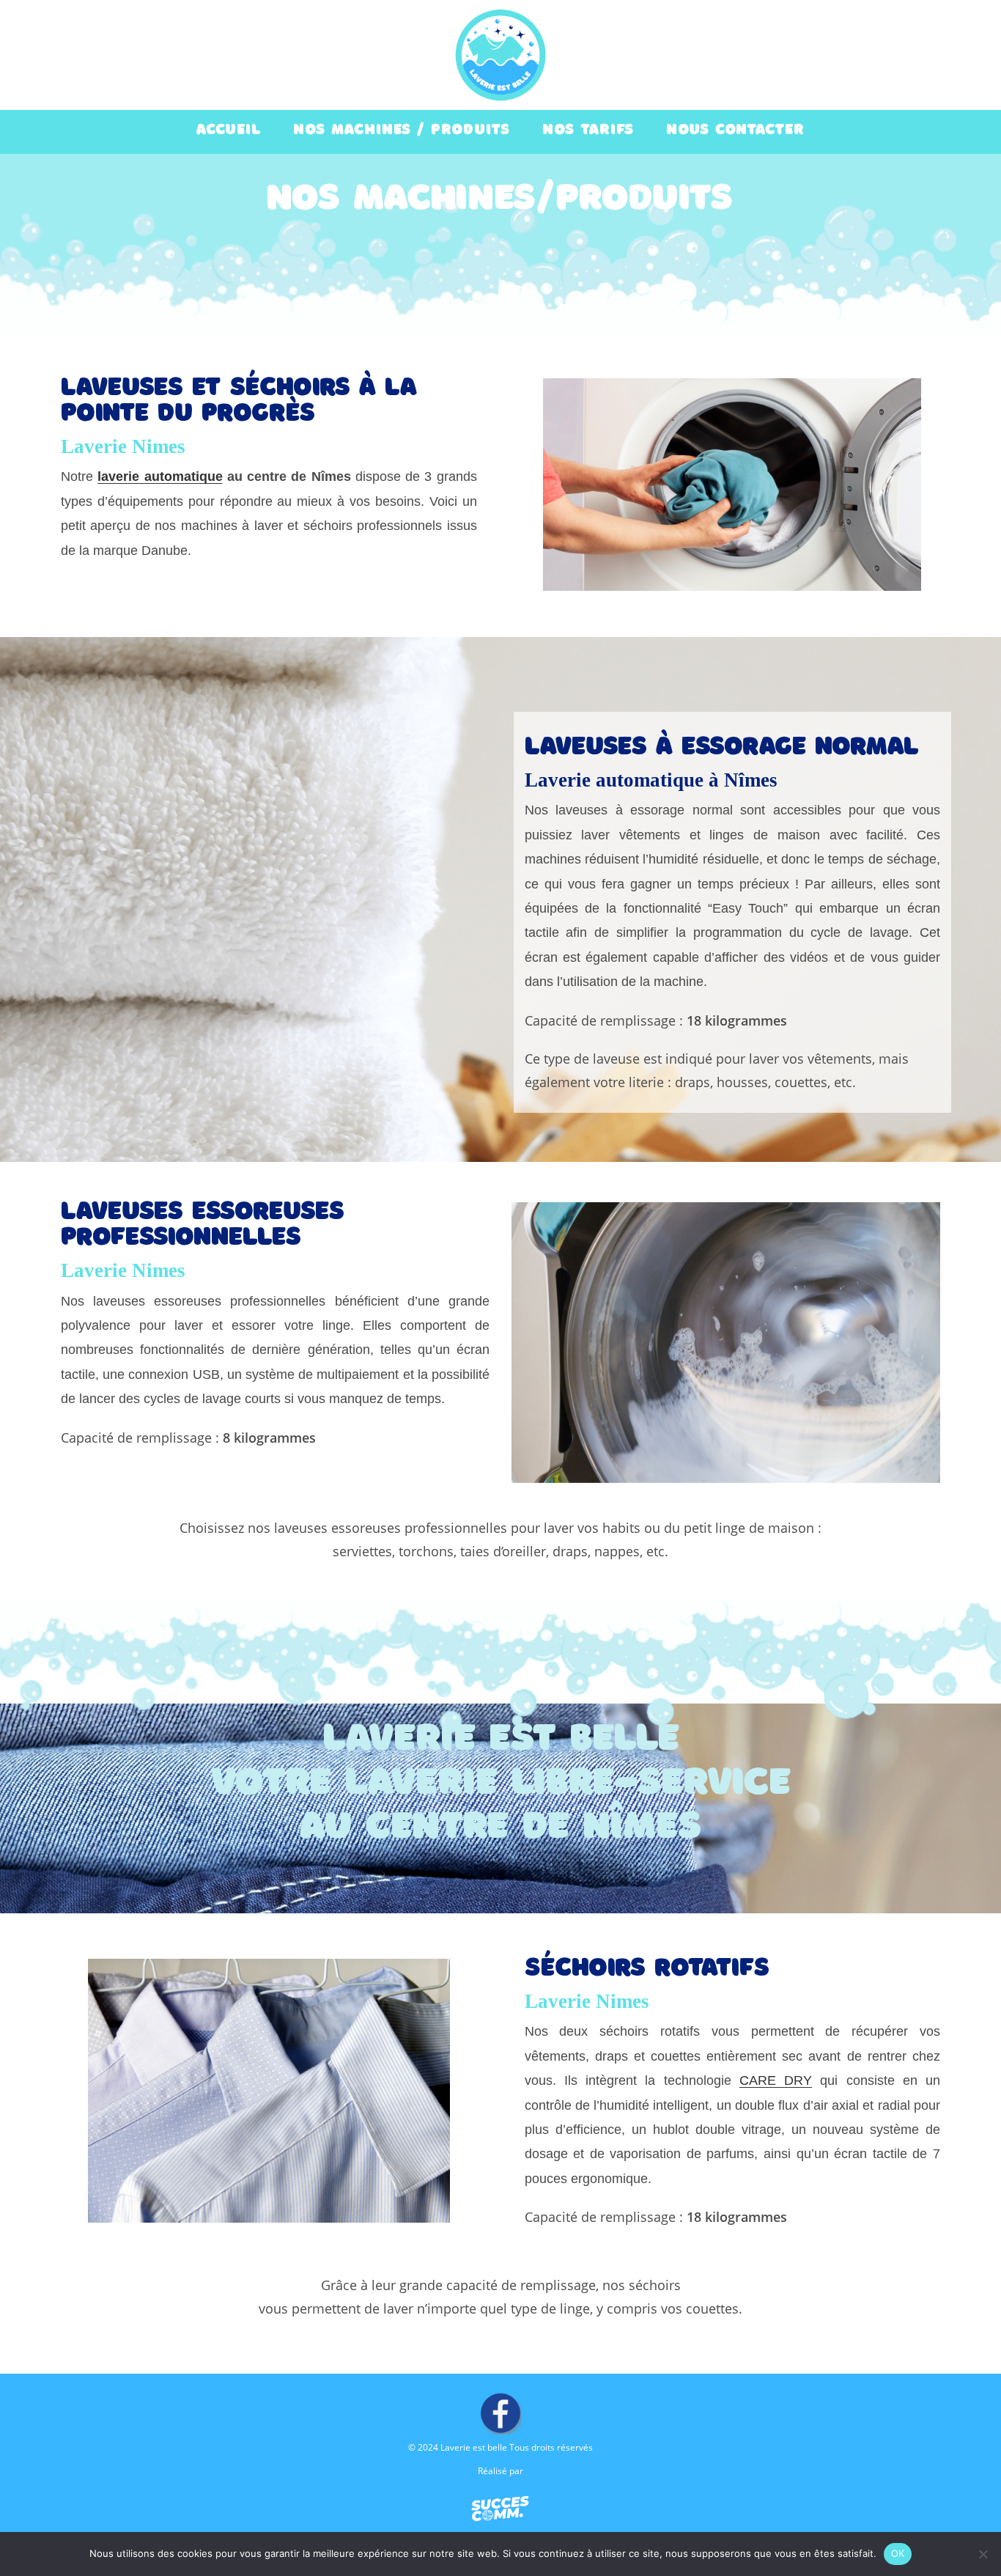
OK (898, 2553)
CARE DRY (776, 2080)
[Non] (983, 2554)
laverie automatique (160, 476)
